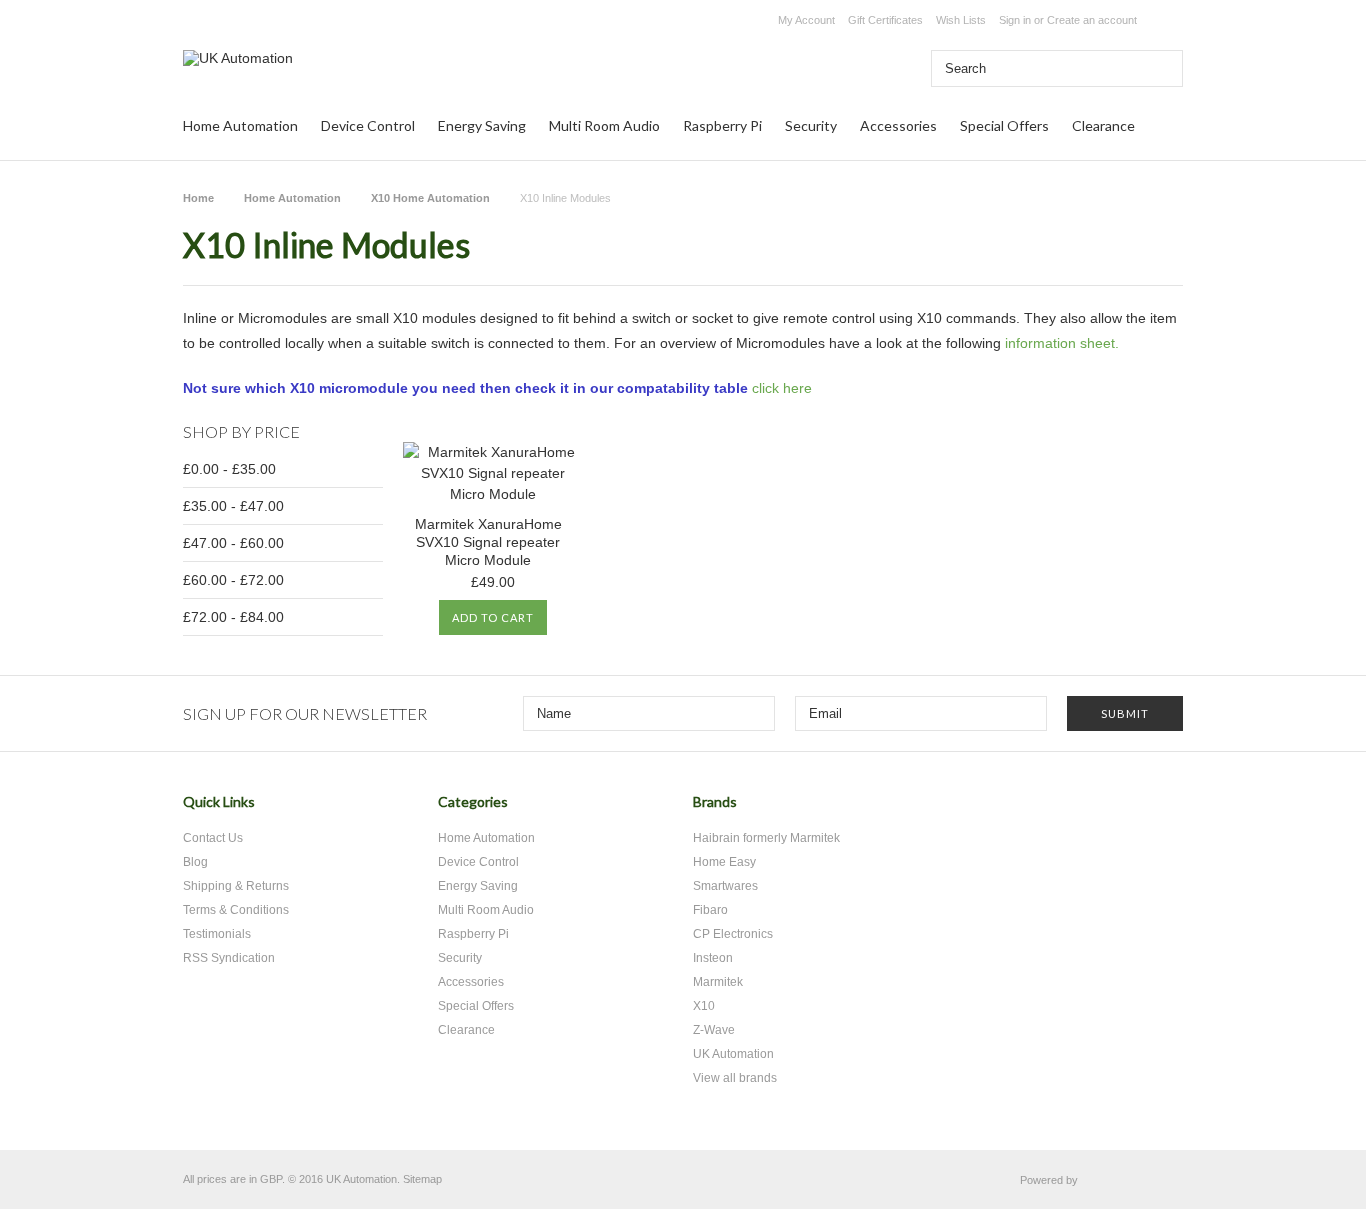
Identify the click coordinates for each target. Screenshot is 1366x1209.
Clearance (1103, 125)
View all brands (735, 1078)
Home (198, 198)
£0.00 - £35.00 (229, 469)
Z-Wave (714, 1030)
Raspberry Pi (722, 125)
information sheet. (1062, 343)
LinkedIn (1160, 809)
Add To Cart (493, 617)
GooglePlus (1125, 809)
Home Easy (724, 862)
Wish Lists (961, 20)
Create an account (1092, 20)
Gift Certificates (885, 20)
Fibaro (710, 910)
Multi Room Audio (604, 125)
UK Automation (733, 1054)
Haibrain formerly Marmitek (766, 838)
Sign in (1015, 20)
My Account (806, 20)
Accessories (898, 125)
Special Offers (1004, 125)
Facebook (1090, 809)
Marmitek (718, 982)
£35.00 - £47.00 (233, 506)
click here (782, 388)
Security (811, 125)
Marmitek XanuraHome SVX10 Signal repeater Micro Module (488, 542)
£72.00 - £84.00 (233, 617)
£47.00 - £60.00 (233, 543)
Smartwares (725, 886)
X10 (704, 1006)
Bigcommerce (1135, 1181)
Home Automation (240, 125)
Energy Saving (482, 125)
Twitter (1055, 809)
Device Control (368, 125)
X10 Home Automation (430, 198)
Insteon (713, 958)
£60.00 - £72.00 (233, 580)
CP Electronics (733, 934)
